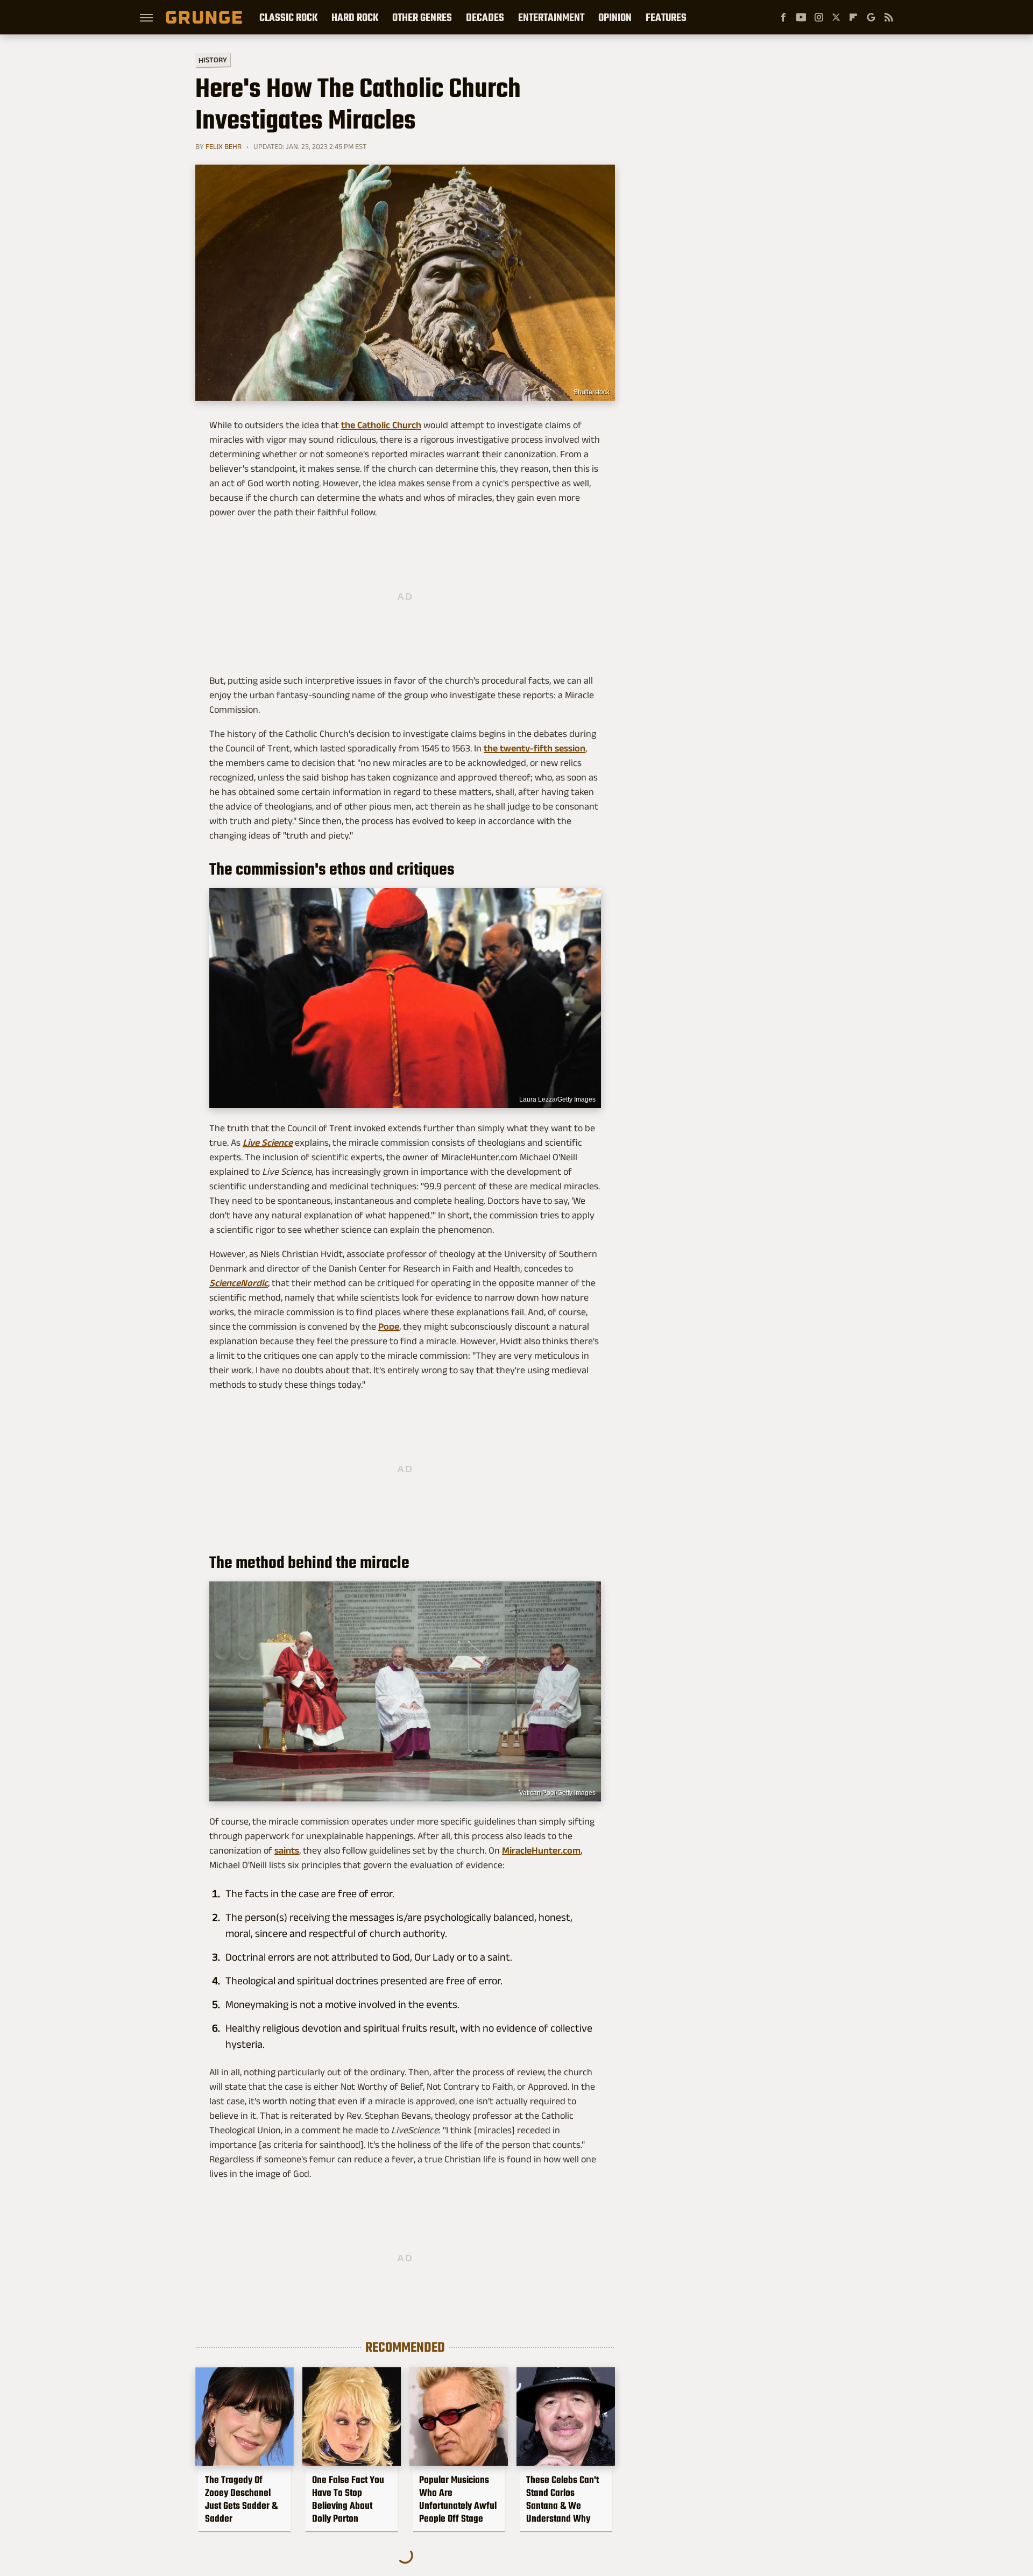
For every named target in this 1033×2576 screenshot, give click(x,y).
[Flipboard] (853, 17)
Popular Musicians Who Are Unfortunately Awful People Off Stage (458, 2499)
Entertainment (551, 17)
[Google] (871, 17)
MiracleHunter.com (541, 1850)
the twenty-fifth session (535, 748)
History (213, 59)
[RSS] (889, 17)
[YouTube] (801, 17)
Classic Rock (288, 17)
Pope (389, 1326)
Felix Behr (224, 146)
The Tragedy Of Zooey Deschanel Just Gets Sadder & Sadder (241, 2499)
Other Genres (422, 17)
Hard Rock (355, 17)
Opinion (615, 17)
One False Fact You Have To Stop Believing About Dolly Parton (348, 2499)
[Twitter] (836, 17)
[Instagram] (819, 17)
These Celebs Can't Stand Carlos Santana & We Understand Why (563, 2499)
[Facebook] (783, 17)
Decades (485, 17)
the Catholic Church (381, 425)
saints (287, 1850)
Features (666, 17)
